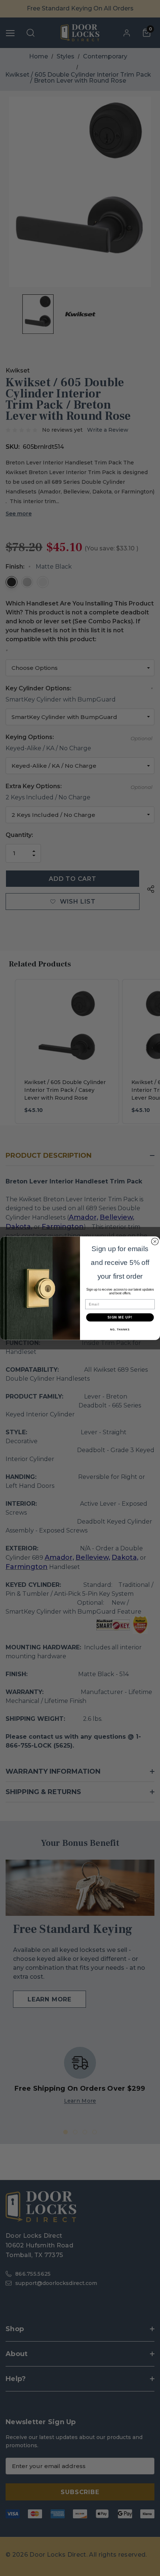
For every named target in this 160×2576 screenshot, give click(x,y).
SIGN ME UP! (120, 1317)
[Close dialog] (155, 1241)
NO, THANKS (120, 1330)
